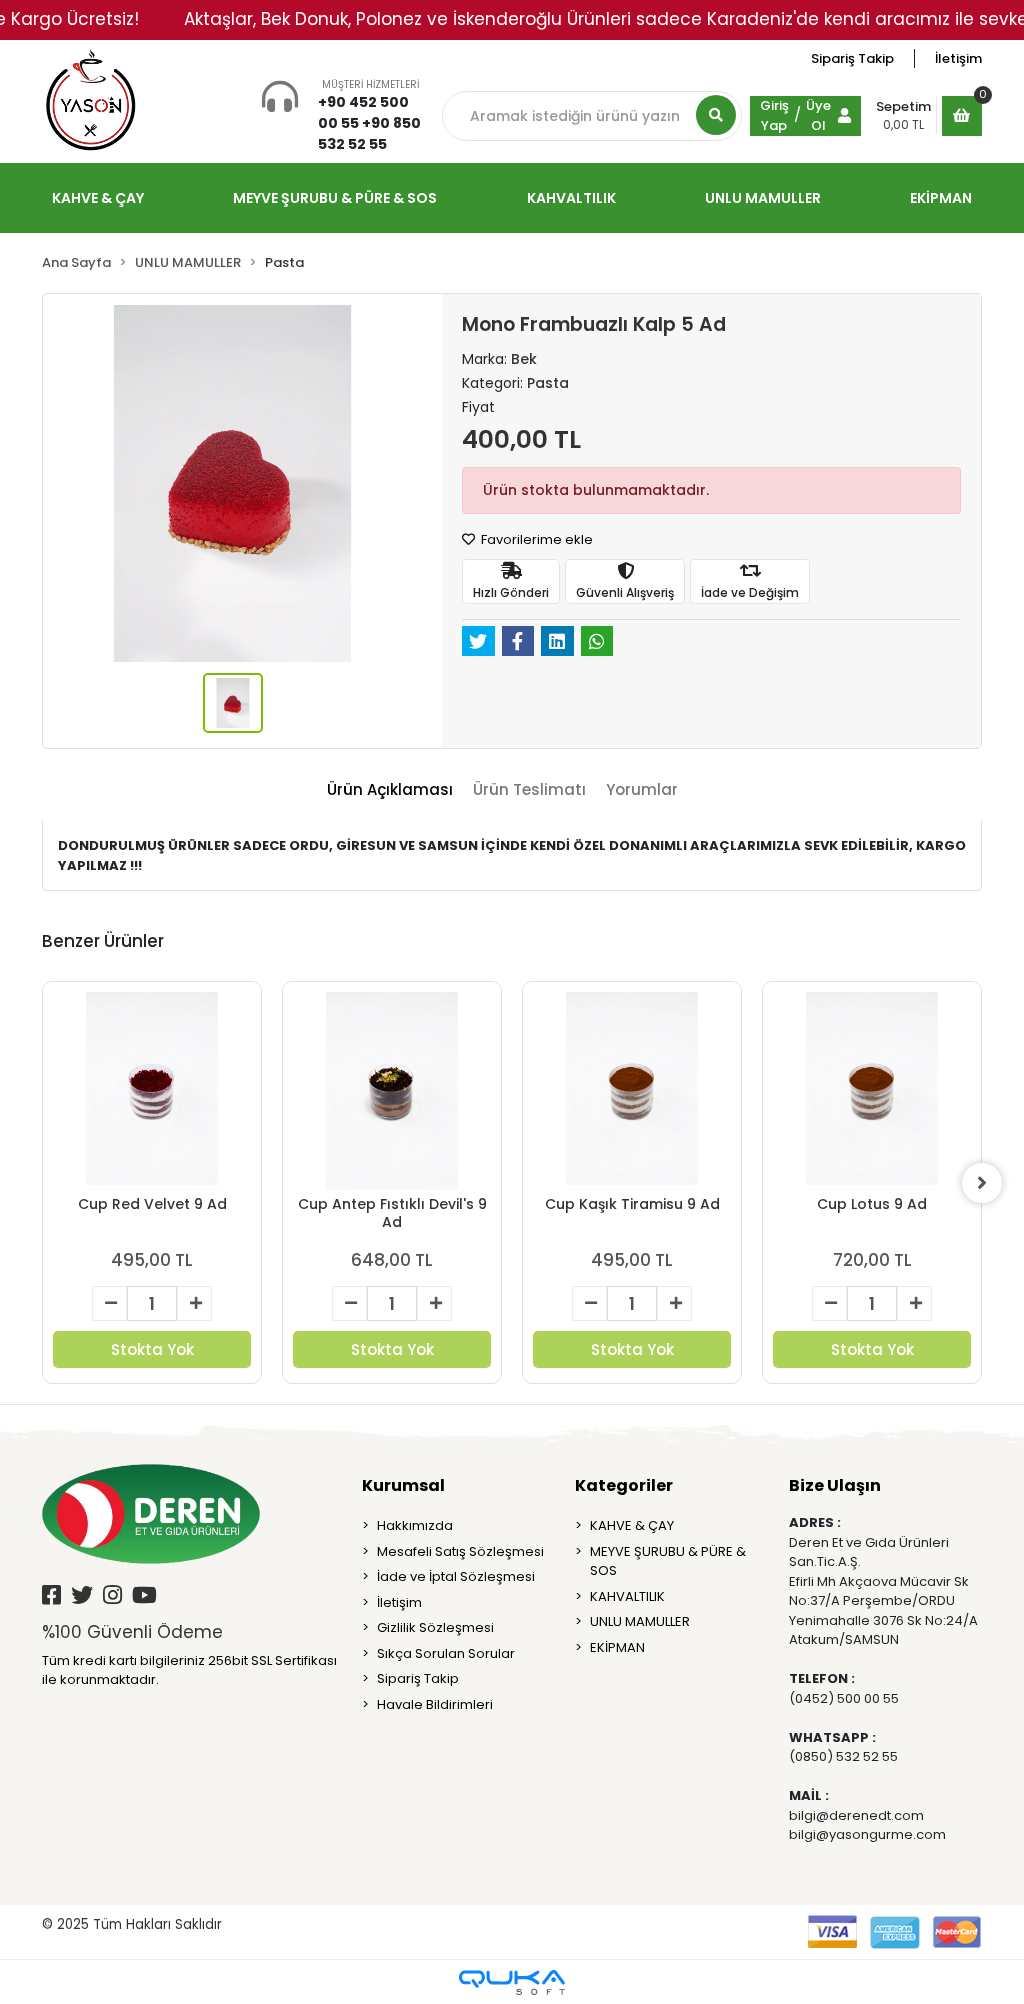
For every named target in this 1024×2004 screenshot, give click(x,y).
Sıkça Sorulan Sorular (446, 1653)
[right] (982, 1183)
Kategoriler (624, 1485)
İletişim (958, 58)
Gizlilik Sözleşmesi (435, 1627)
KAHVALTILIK (627, 1596)
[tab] (390, 790)
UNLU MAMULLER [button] (763, 198)
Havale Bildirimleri (435, 1704)
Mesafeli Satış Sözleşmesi (460, 1551)
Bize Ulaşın (835, 1485)
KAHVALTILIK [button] (571, 198)
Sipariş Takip (852, 58)
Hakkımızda (415, 1525)
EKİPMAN (617, 1647)
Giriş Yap (774, 115)
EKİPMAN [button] (941, 198)
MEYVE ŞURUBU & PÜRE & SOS (668, 1561)
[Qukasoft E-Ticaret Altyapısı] (512, 1982)
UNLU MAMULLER (640, 1621)
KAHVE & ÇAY (632, 1525)
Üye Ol (818, 115)
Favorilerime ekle (535, 539)
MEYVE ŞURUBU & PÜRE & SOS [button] (335, 198)
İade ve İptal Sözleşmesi (456, 1576)
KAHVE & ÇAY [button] (98, 198)
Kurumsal (403, 1485)
